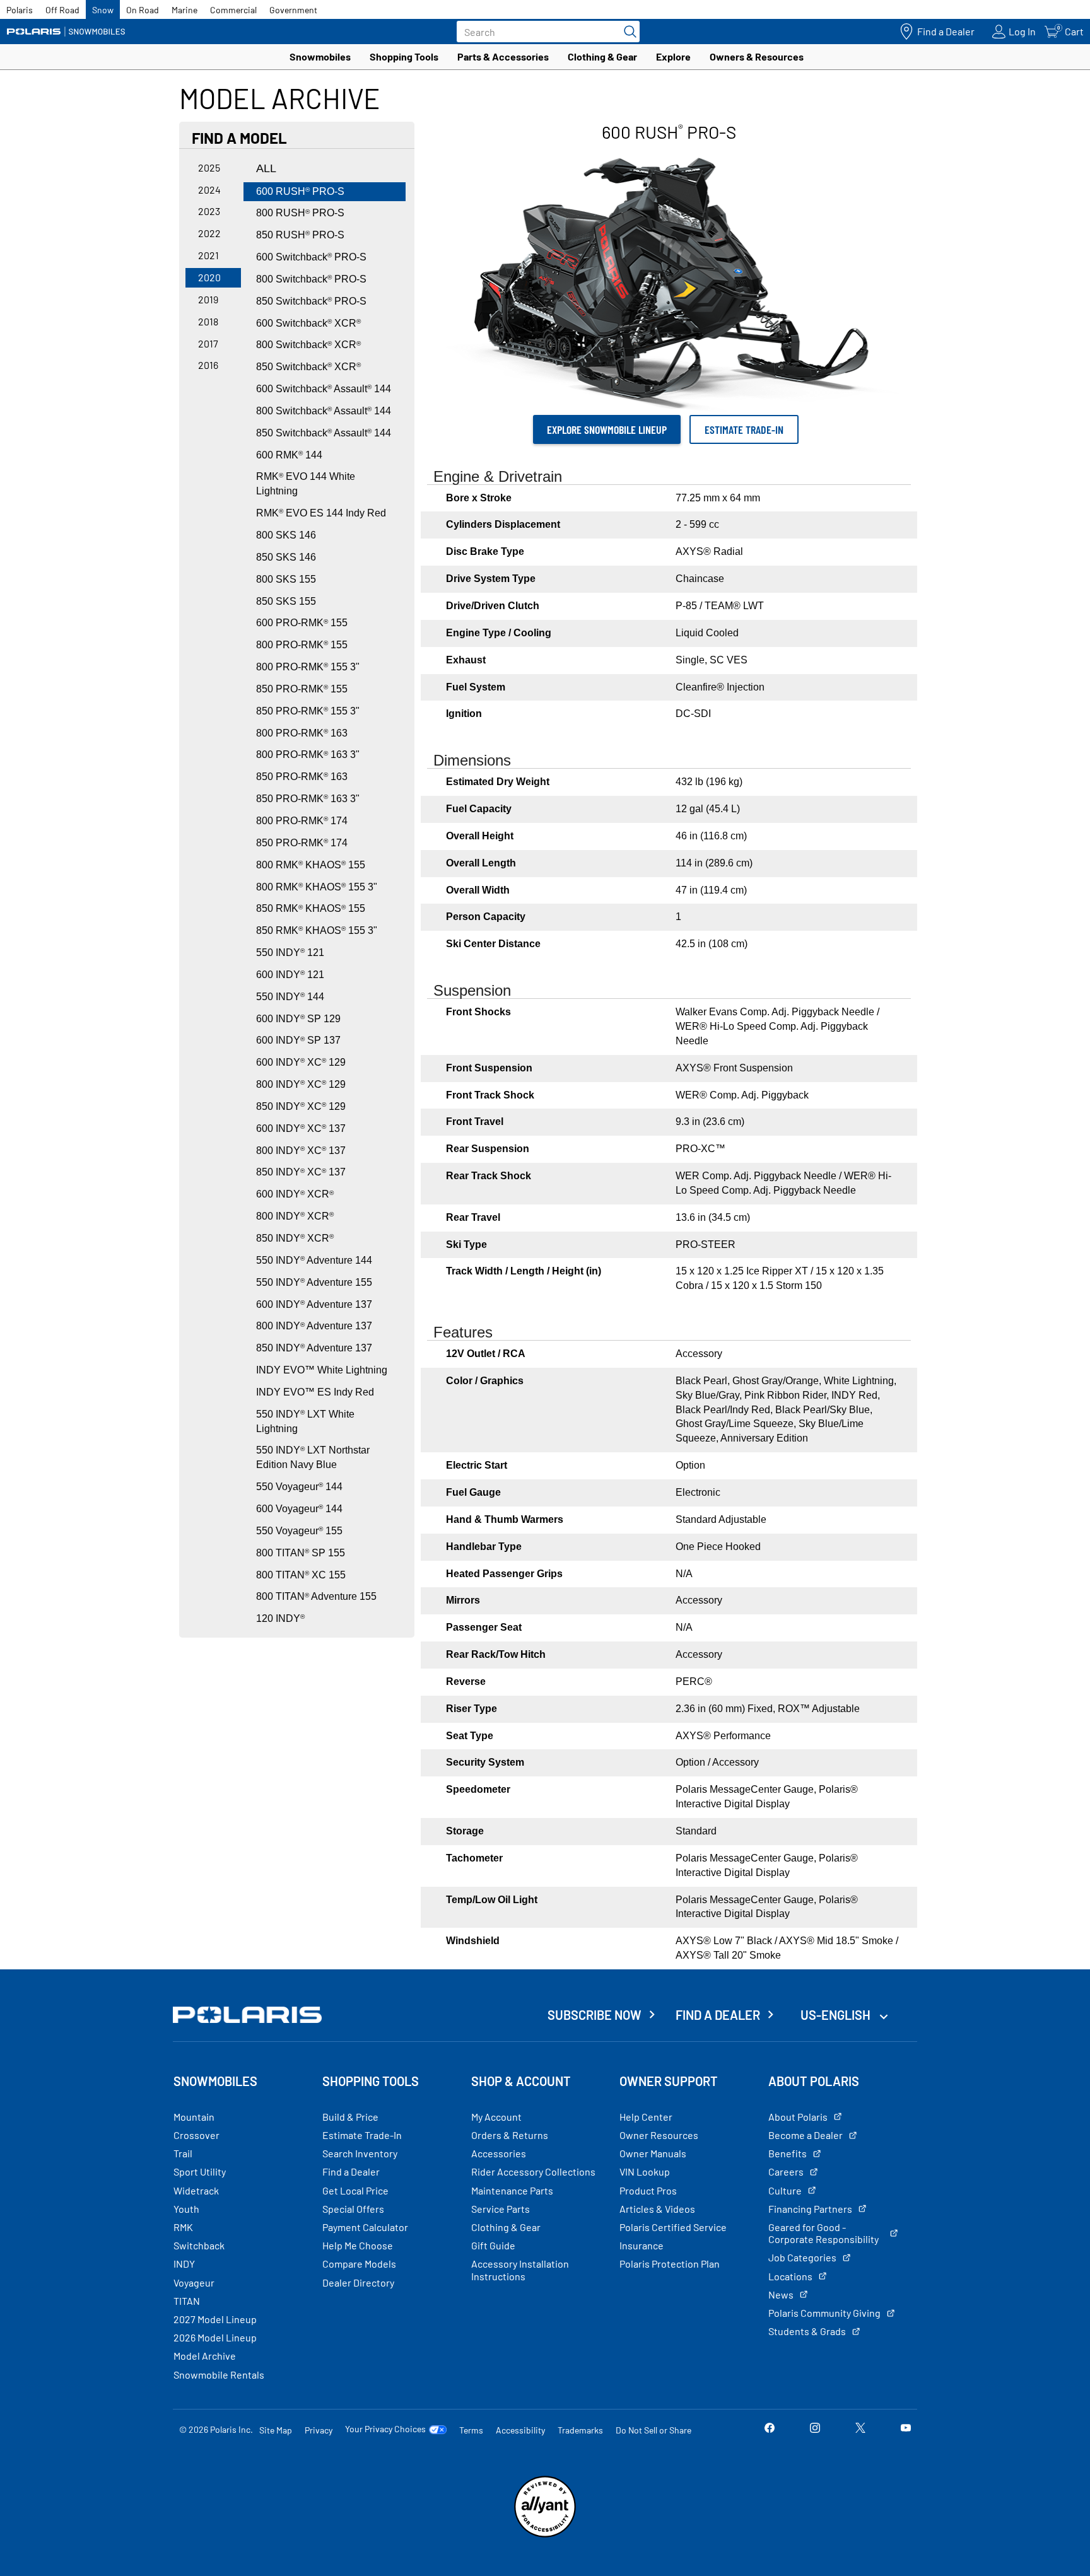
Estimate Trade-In (744, 429)
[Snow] (66, 32)
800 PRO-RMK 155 (302, 645)
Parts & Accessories (503, 56)
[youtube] (906, 2429)
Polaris (20, 10)
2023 (209, 211)
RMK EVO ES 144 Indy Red (321, 513)
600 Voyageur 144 (299, 1509)
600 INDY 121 (290, 975)
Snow (103, 10)
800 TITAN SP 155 (301, 1553)
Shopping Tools (404, 56)
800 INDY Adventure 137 (314, 1326)
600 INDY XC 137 (301, 1128)
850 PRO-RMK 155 (302, 689)
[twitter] (860, 2429)
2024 (209, 189)
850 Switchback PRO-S (311, 301)
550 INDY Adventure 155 (314, 1282)
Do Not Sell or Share (653, 2430)
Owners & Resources (757, 56)
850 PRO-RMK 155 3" (308, 711)
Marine (185, 10)
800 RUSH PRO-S (300, 213)
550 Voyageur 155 (299, 1531)
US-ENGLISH (837, 2015)
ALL (266, 168)
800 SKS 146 (286, 535)
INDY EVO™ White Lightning (322, 1370)
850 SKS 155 (286, 601)
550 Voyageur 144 (299, 1487)
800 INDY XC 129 (301, 1084)
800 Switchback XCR (308, 345)
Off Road (62, 10)
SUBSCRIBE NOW (595, 2015)
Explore (673, 56)
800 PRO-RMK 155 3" (308, 667)
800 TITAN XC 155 (301, 1575)
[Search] (627, 32)
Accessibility (520, 2430)
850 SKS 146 (286, 557)
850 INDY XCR (295, 1238)
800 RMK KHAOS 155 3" (317, 887)
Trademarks (580, 2430)
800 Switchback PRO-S (311, 279)
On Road (143, 10)
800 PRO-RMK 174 (302, 821)
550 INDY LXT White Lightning (305, 1421)
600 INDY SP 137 (298, 1040)
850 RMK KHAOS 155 (311, 908)
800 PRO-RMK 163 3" (308, 755)
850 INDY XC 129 (301, 1106)
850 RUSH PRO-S (300, 235)
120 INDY (280, 1618)
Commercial (233, 10)
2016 (208, 365)
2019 (208, 299)
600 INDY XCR (295, 1194)
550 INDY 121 (290, 953)
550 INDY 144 (290, 997)
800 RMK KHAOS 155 (311, 865)
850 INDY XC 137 (301, 1172)
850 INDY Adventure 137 (314, 1348)
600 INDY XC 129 (301, 1062)
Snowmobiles (320, 56)
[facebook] (770, 2429)
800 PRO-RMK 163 (302, 733)
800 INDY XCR (295, 1216)
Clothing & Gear (602, 56)
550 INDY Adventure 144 (314, 1260)
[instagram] (815, 2429)
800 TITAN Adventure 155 (316, 1596)
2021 (208, 255)
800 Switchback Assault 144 (324, 411)
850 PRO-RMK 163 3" (308, 799)
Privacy (319, 2430)
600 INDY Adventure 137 (314, 1304)
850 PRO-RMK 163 (302, 777)
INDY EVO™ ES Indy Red (315, 1392)
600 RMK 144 (289, 455)
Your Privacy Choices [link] (385, 2429)
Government (293, 10)
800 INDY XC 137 (301, 1151)
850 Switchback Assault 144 (324, 433)
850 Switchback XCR (308, 367)
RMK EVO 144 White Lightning (306, 484)
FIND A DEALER (718, 2015)
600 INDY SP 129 (298, 1019)
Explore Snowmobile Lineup (607, 429)
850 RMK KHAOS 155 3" (317, 930)
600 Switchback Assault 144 (324, 389)
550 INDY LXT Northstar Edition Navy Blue (313, 1457)
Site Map (276, 2430)
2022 (209, 233)
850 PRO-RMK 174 (302, 843)
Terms (471, 2430)
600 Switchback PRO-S (311, 257)
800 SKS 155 (286, 579)
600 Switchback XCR (308, 323)
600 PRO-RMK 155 (302, 623)
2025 (209, 167)
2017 (208, 343)
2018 (208, 321)
